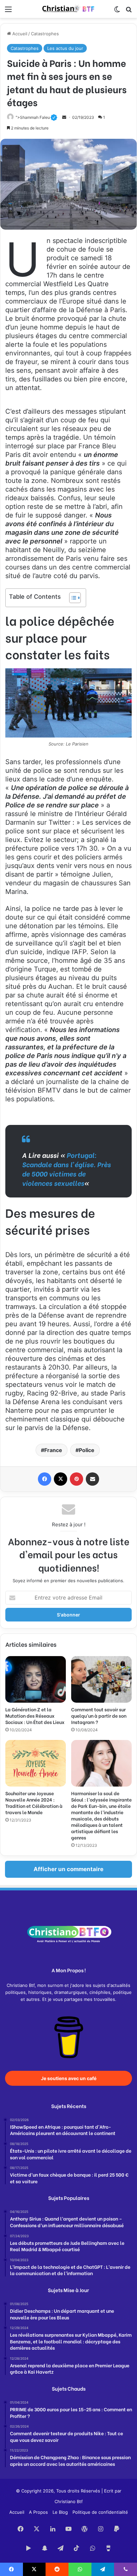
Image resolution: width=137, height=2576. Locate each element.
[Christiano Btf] (68, 9)
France (53, 1450)
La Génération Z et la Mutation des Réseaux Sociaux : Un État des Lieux (35, 1716)
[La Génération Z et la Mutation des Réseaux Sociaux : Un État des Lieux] (36, 1679)
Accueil (19, 34)
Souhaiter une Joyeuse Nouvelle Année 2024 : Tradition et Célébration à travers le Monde (34, 1803)
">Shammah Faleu (36, 117)
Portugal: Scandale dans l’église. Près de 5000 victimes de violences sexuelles (66, 1169)
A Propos (38, 2512)
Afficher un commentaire (68, 1869)
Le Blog (60, 2512)
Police (87, 1450)
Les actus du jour (65, 48)
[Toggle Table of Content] (72, 598)
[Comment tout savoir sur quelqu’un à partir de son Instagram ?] (101, 1679)
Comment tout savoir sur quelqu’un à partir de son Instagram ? (99, 1716)
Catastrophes (45, 34)
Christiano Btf (69, 2501)
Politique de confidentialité (100, 2512)
